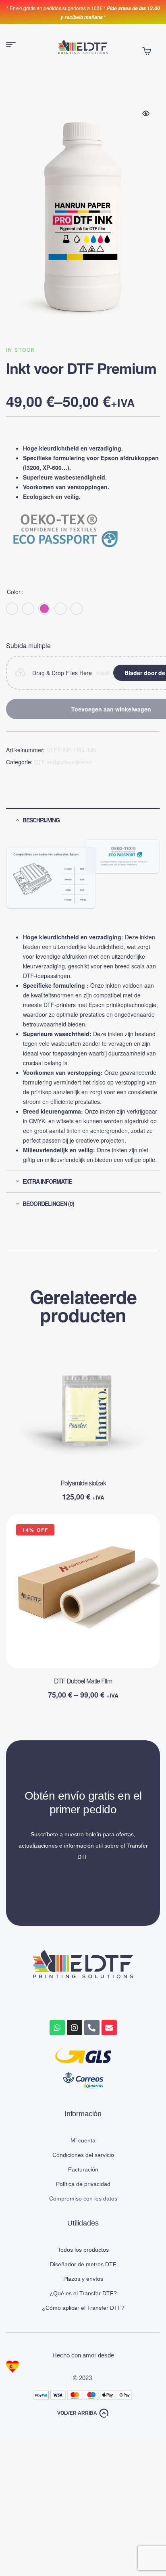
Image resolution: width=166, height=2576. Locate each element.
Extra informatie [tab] (47, 1181)
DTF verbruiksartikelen (63, 762)
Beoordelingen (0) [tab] (48, 1204)
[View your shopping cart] (147, 51)
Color (14, 592)
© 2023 (83, 2378)
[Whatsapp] (57, 2027)
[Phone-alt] (92, 2027)
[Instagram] (75, 2027)
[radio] (12, 609)
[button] (146, 113)
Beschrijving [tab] (41, 820)
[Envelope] (109, 2027)
